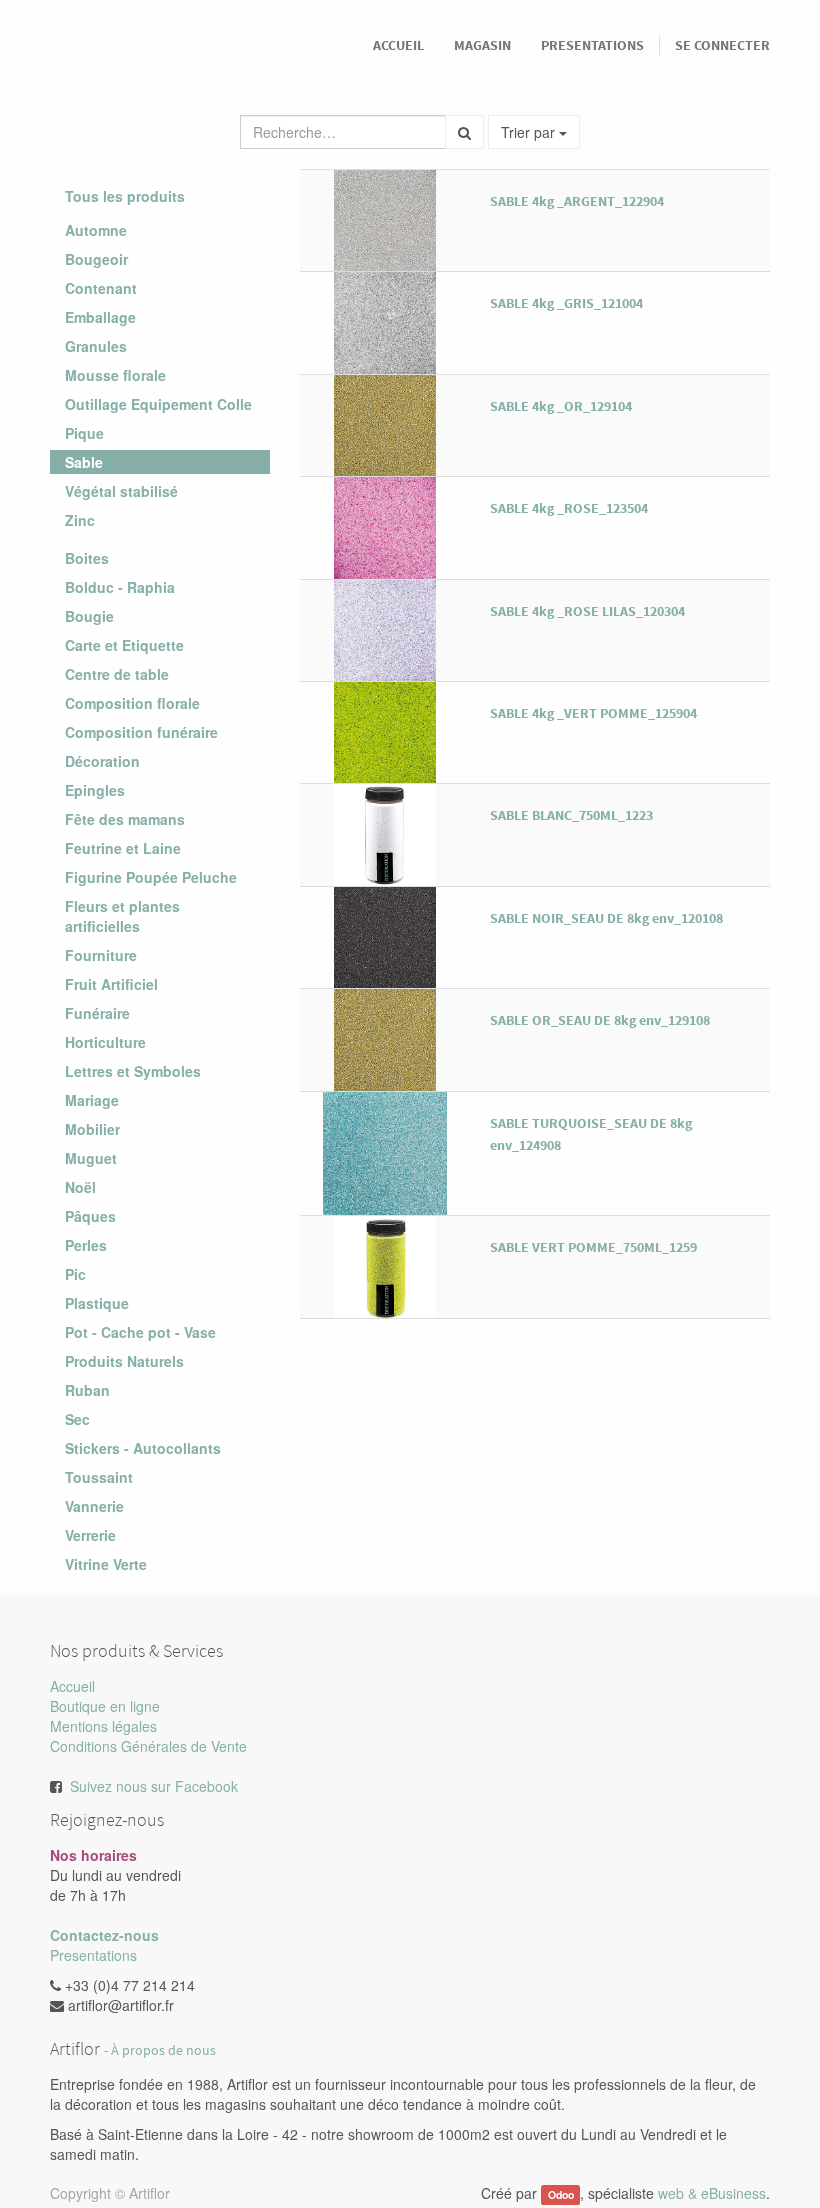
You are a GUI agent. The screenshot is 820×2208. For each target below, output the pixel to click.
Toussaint (99, 1477)
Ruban (87, 1390)
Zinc (80, 520)
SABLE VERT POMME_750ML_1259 (593, 1247)
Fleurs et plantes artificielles (122, 916)
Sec (77, 1419)
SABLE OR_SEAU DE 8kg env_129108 (600, 1020)
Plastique (97, 1303)
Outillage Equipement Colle (158, 404)
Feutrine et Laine (123, 848)
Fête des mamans (125, 819)
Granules (96, 346)
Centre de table (117, 674)
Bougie (89, 616)
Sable (84, 462)
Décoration (102, 761)
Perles (86, 1245)
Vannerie (94, 1506)
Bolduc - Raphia (120, 587)
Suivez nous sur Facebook (154, 1786)
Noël (80, 1187)
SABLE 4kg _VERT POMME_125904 (593, 713)
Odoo (561, 2194)
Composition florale (132, 703)
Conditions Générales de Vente (148, 1746)
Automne (96, 230)
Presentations (93, 1955)
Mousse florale (115, 375)
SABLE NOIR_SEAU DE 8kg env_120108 (606, 918)
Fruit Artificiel (111, 984)
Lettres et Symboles (133, 1071)
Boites (87, 558)
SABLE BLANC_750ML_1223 (571, 815)
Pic (75, 1274)
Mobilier (92, 1129)
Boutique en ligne (105, 1706)
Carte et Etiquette (124, 645)
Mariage (92, 1100)
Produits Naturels (124, 1361)
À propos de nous (163, 2050)
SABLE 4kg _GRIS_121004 (566, 303)
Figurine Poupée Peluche (151, 877)
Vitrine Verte (106, 1564)
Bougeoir (96, 259)
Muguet (91, 1158)
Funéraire (97, 1013)
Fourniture (101, 955)
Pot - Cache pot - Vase (140, 1332)
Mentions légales (103, 1726)
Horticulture (105, 1042)
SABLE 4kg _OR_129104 (561, 406)
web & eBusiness (712, 2193)
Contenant (101, 288)
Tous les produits (125, 196)
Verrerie (90, 1535)
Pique (84, 433)
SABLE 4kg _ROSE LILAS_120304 (587, 611)
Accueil (72, 1686)
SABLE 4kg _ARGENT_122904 (577, 201)
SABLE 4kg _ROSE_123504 (569, 508)
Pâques (90, 1216)
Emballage (100, 317)
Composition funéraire (141, 732)
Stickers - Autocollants (143, 1448)
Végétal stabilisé (121, 491)
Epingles (95, 790)
